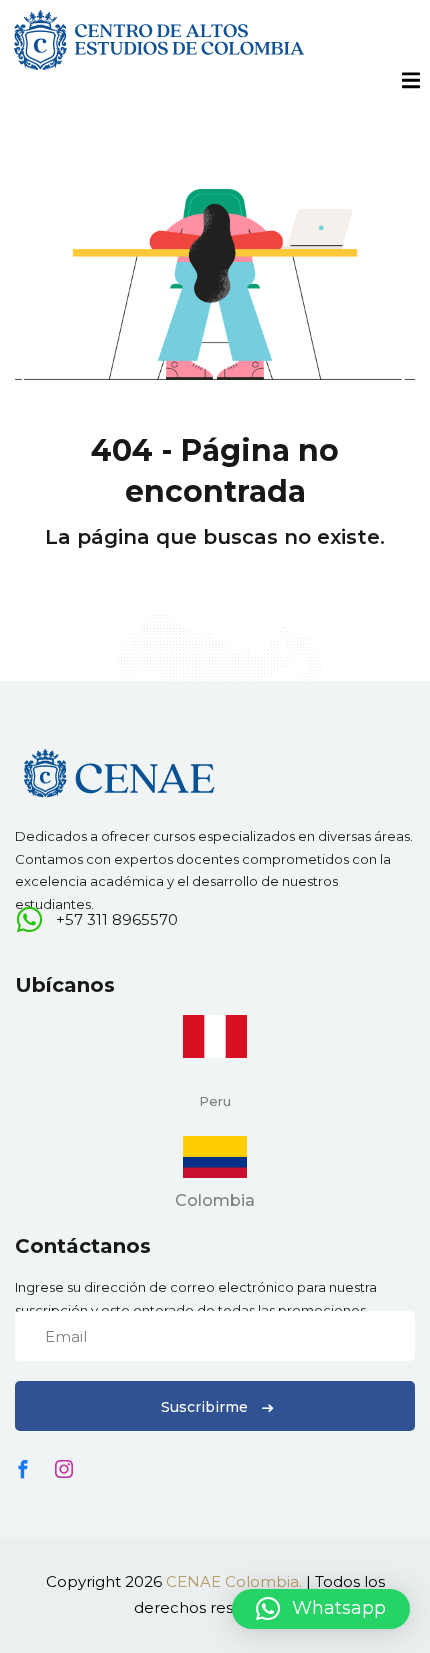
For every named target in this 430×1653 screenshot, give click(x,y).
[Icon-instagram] (64, 1469)
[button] (321, 1609)
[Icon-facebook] (23, 1469)
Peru (215, 1101)
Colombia (215, 1200)
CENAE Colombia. (234, 1581)
